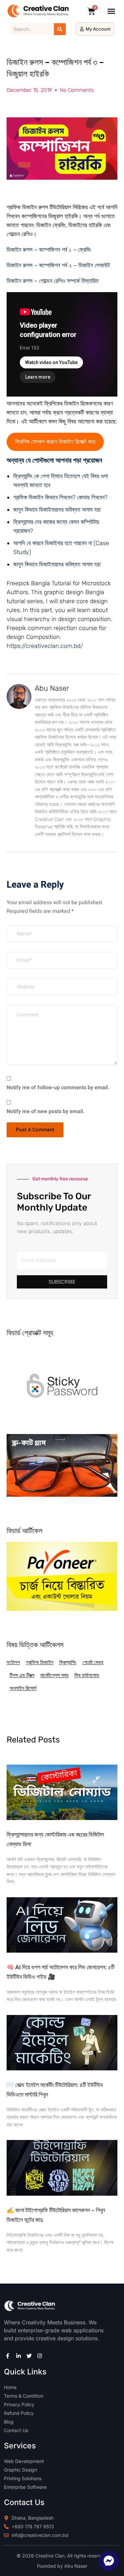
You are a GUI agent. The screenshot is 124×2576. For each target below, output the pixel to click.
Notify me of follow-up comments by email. (58, 1088)
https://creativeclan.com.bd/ (45, 646)
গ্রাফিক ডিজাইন (40, 1662)
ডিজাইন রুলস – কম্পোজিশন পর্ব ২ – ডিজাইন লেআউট (58, 265)
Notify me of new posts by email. (46, 1111)
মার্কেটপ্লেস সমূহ (54, 1675)
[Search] (60, 29)
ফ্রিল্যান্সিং (68, 1662)
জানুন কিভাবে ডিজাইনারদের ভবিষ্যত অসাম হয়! (57, 510)
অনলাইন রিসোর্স (23, 1688)
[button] (111, 11)
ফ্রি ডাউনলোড (87, 1675)
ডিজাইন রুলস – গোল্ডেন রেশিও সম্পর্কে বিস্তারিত (53, 281)
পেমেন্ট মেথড (93, 1662)
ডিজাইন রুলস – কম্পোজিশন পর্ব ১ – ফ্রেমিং (49, 250)
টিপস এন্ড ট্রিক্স (22, 1675)
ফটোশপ (13, 1662)
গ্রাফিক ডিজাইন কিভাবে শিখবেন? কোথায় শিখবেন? (60, 497)
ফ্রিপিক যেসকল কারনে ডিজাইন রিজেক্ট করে (55, 442)
